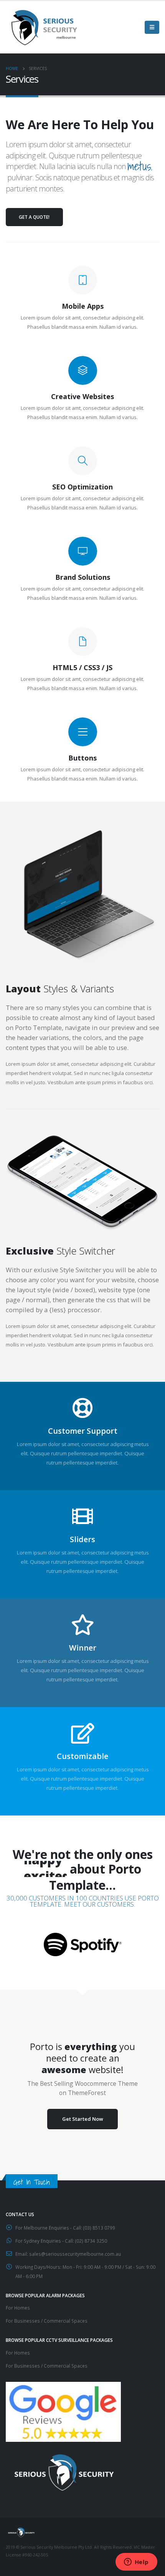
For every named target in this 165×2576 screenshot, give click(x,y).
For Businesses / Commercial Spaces (47, 2321)
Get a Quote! (34, 217)
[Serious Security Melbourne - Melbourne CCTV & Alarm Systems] (44, 27)
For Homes (18, 2308)
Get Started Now (83, 2119)
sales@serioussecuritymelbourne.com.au (75, 2254)
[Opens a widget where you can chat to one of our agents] (136, 2563)
